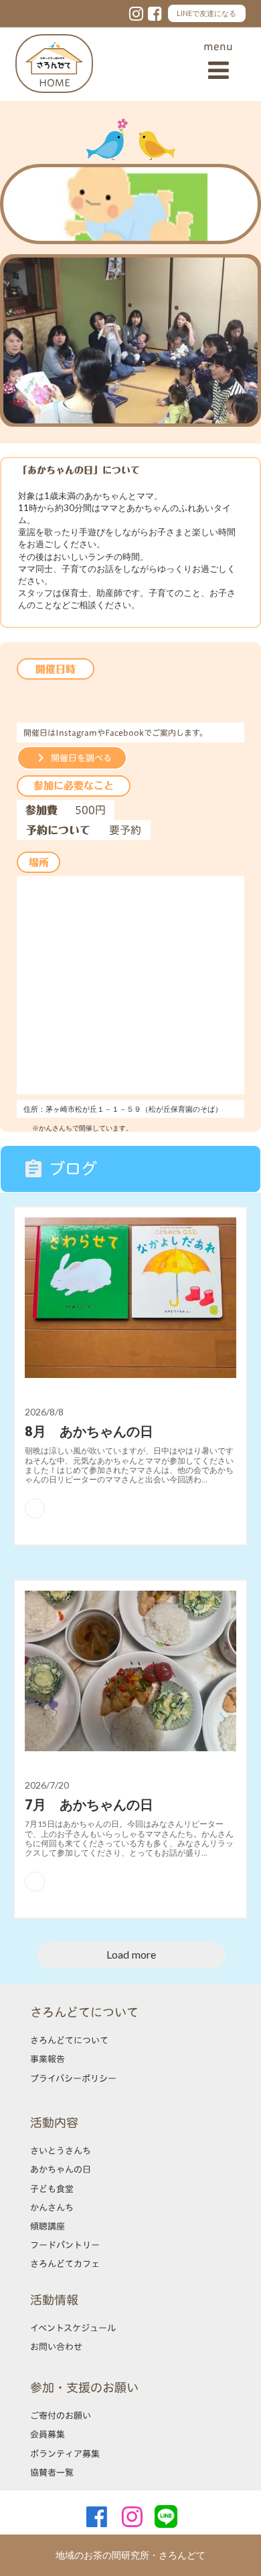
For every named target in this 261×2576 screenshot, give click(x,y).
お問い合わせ (56, 2347)
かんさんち (52, 2207)
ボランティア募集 (65, 2454)
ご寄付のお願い (61, 2415)
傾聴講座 (48, 2226)
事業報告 (48, 2059)
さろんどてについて (69, 2040)
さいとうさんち (61, 2151)
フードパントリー (65, 2245)
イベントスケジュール (73, 2328)
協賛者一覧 (52, 2472)
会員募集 (48, 2434)
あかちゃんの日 (61, 2169)
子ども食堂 (52, 2189)
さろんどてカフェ (65, 2264)
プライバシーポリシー (73, 2078)
